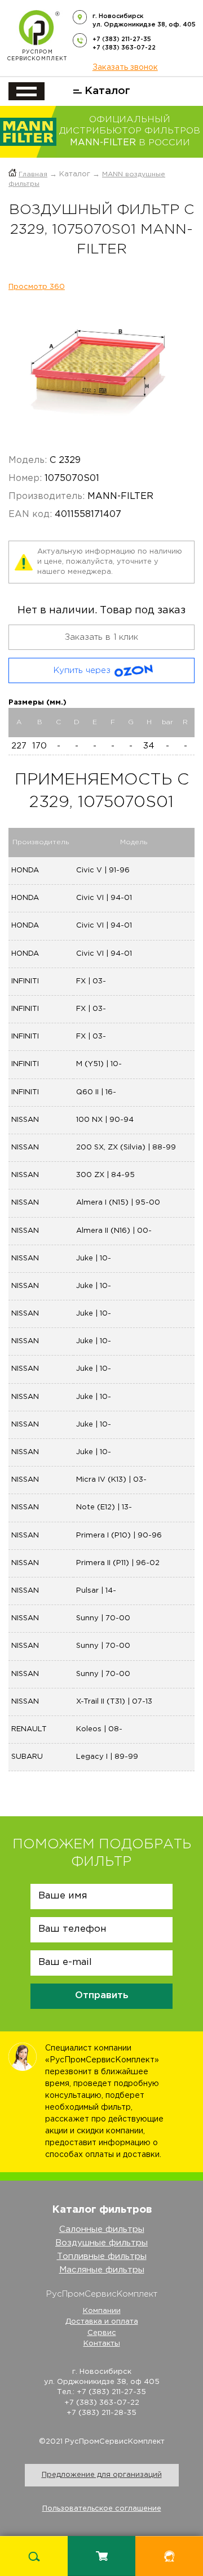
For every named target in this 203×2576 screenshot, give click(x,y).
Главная (33, 174)
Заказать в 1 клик (101, 637)
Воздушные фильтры (101, 2243)
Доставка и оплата (102, 2322)
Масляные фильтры (102, 2270)
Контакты (102, 2344)
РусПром (37, 55)
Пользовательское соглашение (102, 2509)
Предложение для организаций (102, 2475)
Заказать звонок (125, 68)
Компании (102, 2311)
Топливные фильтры (102, 2256)
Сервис (102, 2333)
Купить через (82, 670)
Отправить (102, 1996)
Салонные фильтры (102, 2229)
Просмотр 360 (37, 287)
